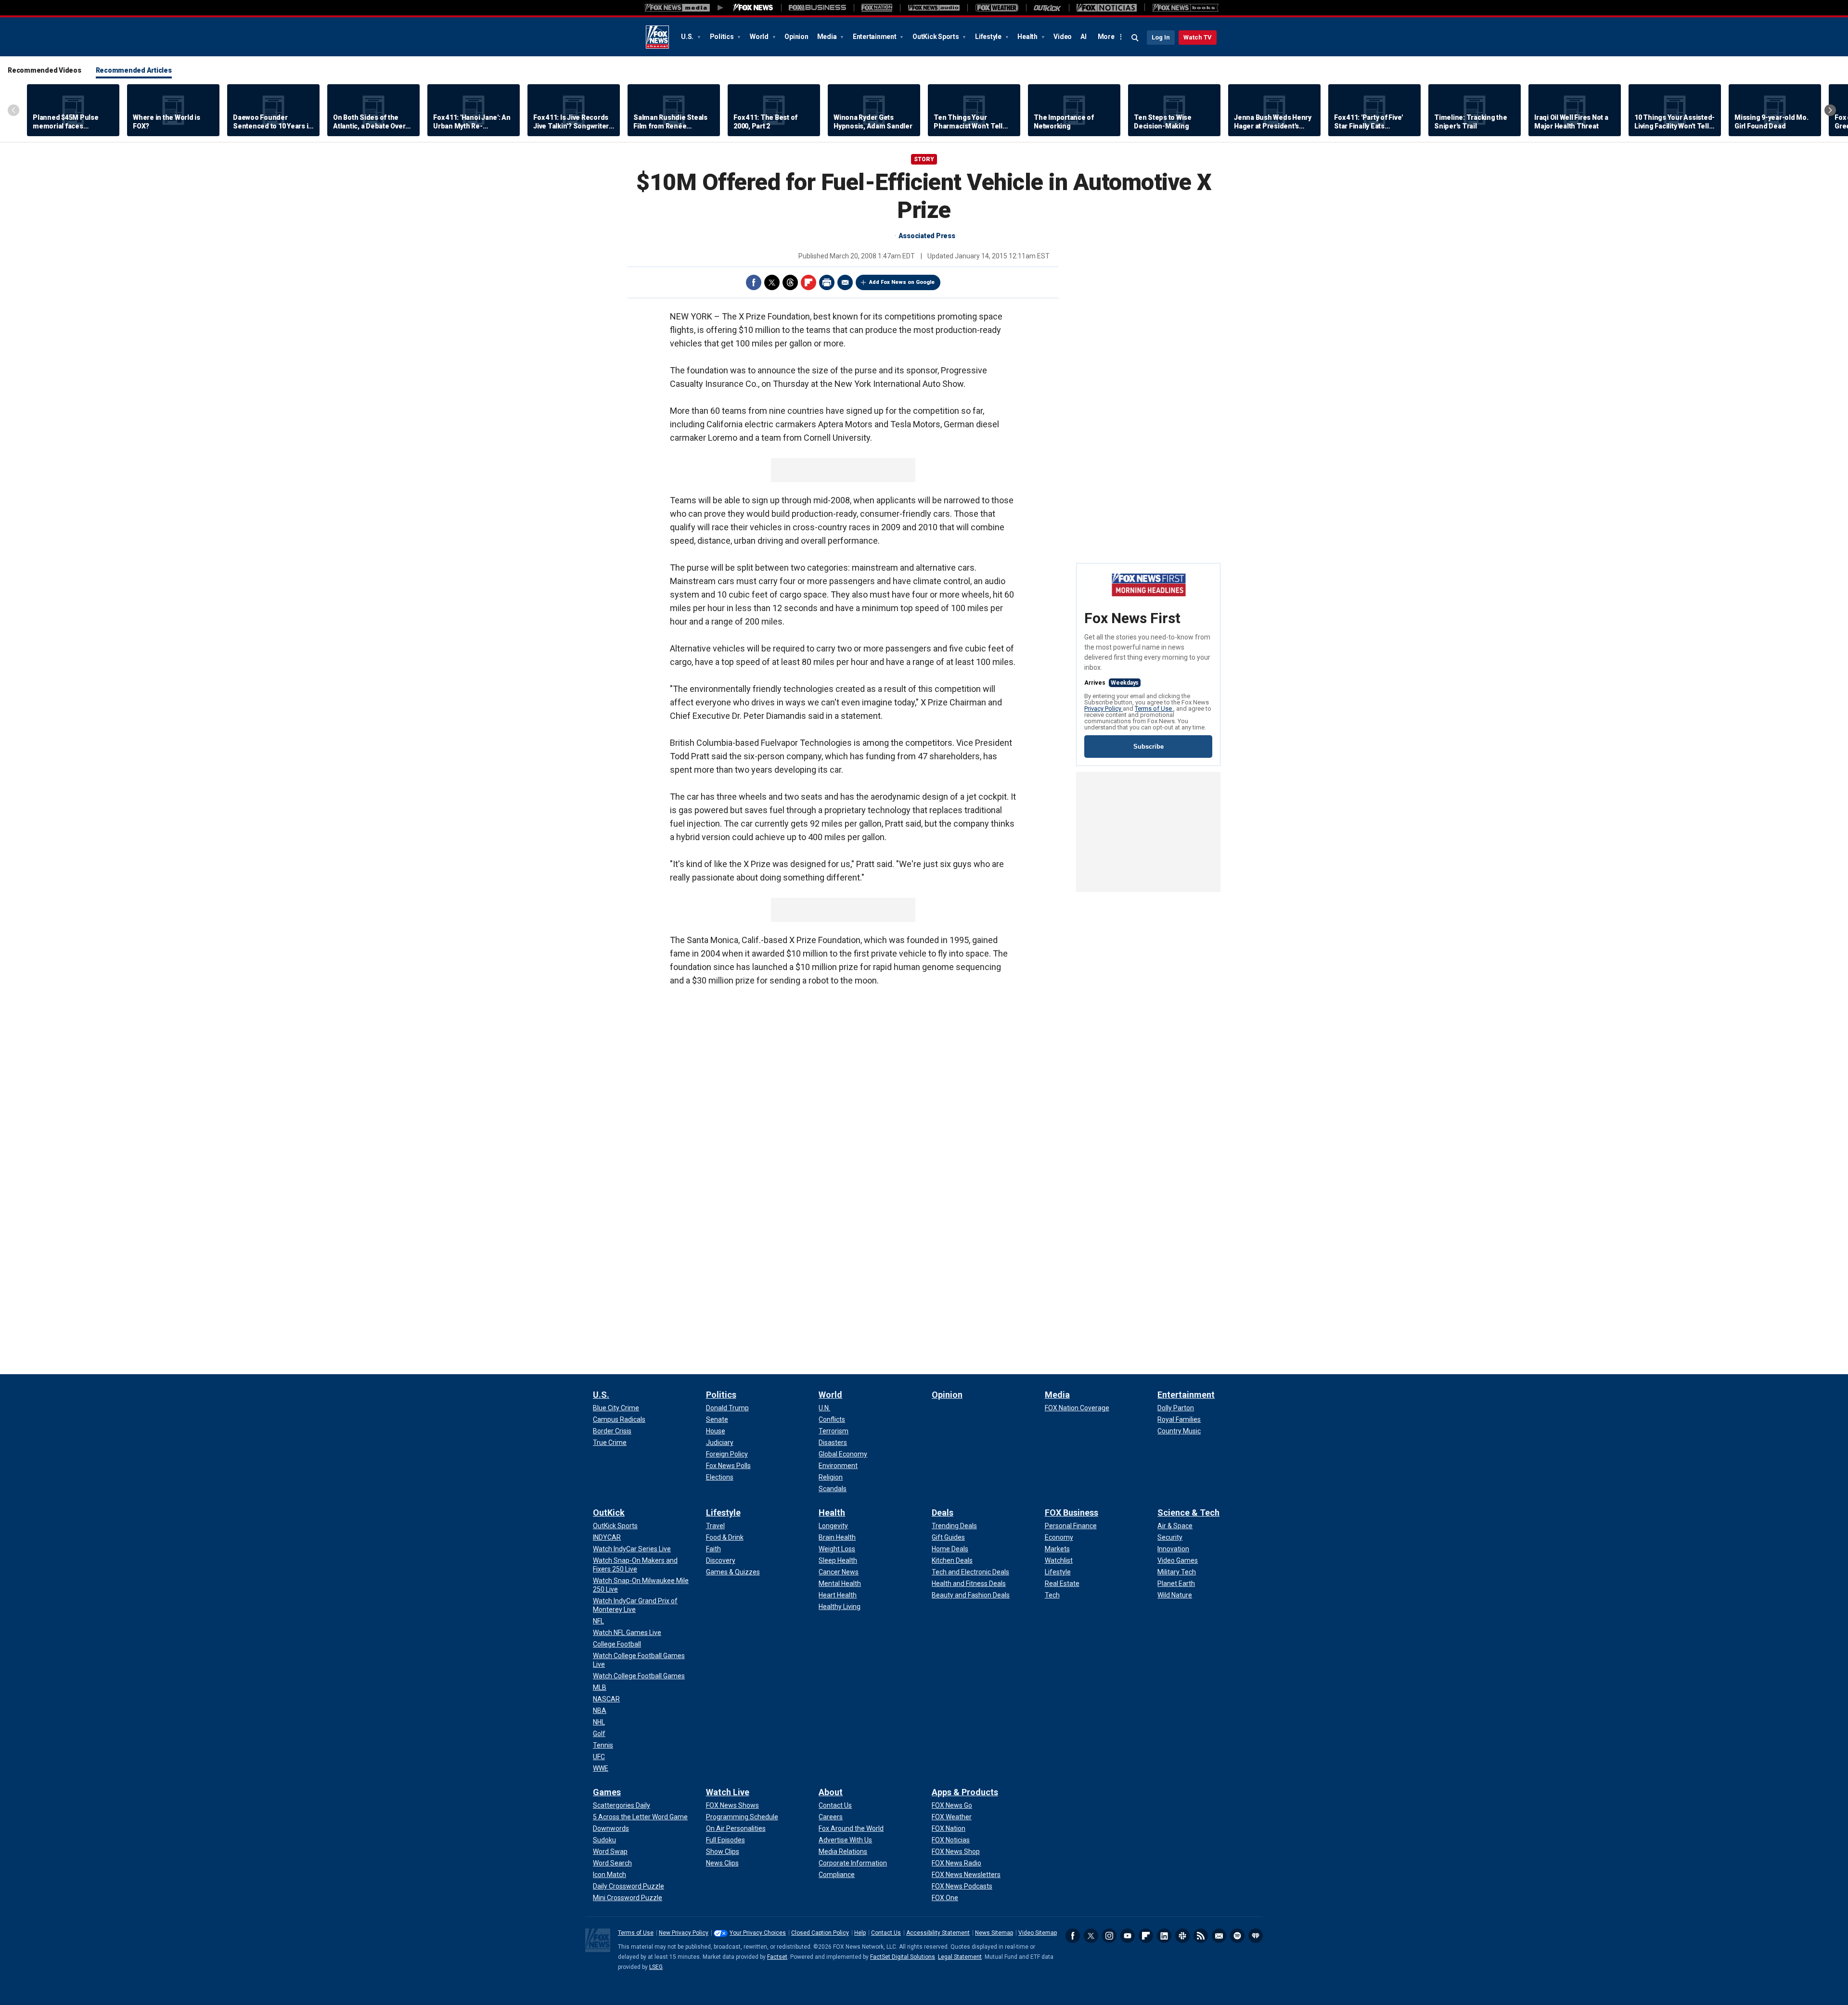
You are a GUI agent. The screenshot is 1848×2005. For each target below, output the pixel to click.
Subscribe (1149, 747)
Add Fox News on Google (902, 282)
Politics (723, 37)
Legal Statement (960, 1957)
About (831, 1792)
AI (1084, 37)
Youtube (1128, 1936)
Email (845, 282)
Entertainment (875, 37)
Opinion (796, 37)
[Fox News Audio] (934, 8)
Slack (1182, 1936)
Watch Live (728, 1792)
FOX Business (1072, 1513)
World (760, 37)
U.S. (688, 37)
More (1106, 37)
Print (827, 282)
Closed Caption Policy (820, 1933)
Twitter (772, 282)
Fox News (657, 37)
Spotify (1237, 1936)
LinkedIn (1164, 1936)
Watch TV (1198, 37)
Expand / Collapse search (1135, 38)
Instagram (1109, 1936)
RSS (1201, 1936)
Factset (777, 1957)
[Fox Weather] (997, 8)
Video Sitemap (1038, 1933)
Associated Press (927, 236)
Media (828, 37)
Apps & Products (965, 1792)
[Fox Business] (817, 8)
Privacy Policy (1104, 709)
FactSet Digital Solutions (903, 1957)
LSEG (656, 1967)
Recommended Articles (134, 70)
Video (1063, 37)
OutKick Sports (936, 37)
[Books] (1186, 8)
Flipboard (808, 282)
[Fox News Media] (753, 8)
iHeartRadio (1256, 1936)
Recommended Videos (45, 70)
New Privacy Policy (684, 1933)
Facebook (754, 282)
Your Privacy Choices (758, 1933)
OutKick (609, 1513)
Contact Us (886, 1933)
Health (1028, 37)
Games (607, 1792)
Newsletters (1219, 1936)
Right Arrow (1830, 110)
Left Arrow (13, 110)
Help (860, 1933)
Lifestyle (989, 37)
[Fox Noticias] (1107, 8)
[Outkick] (1047, 8)
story (924, 159)
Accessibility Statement (938, 1933)
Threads (790, 282)
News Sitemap (994, 1933)
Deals (943, 1513)
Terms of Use (1154, 709)
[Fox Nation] (877, 8)
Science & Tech (1188, 1513)
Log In (1161, 37)
